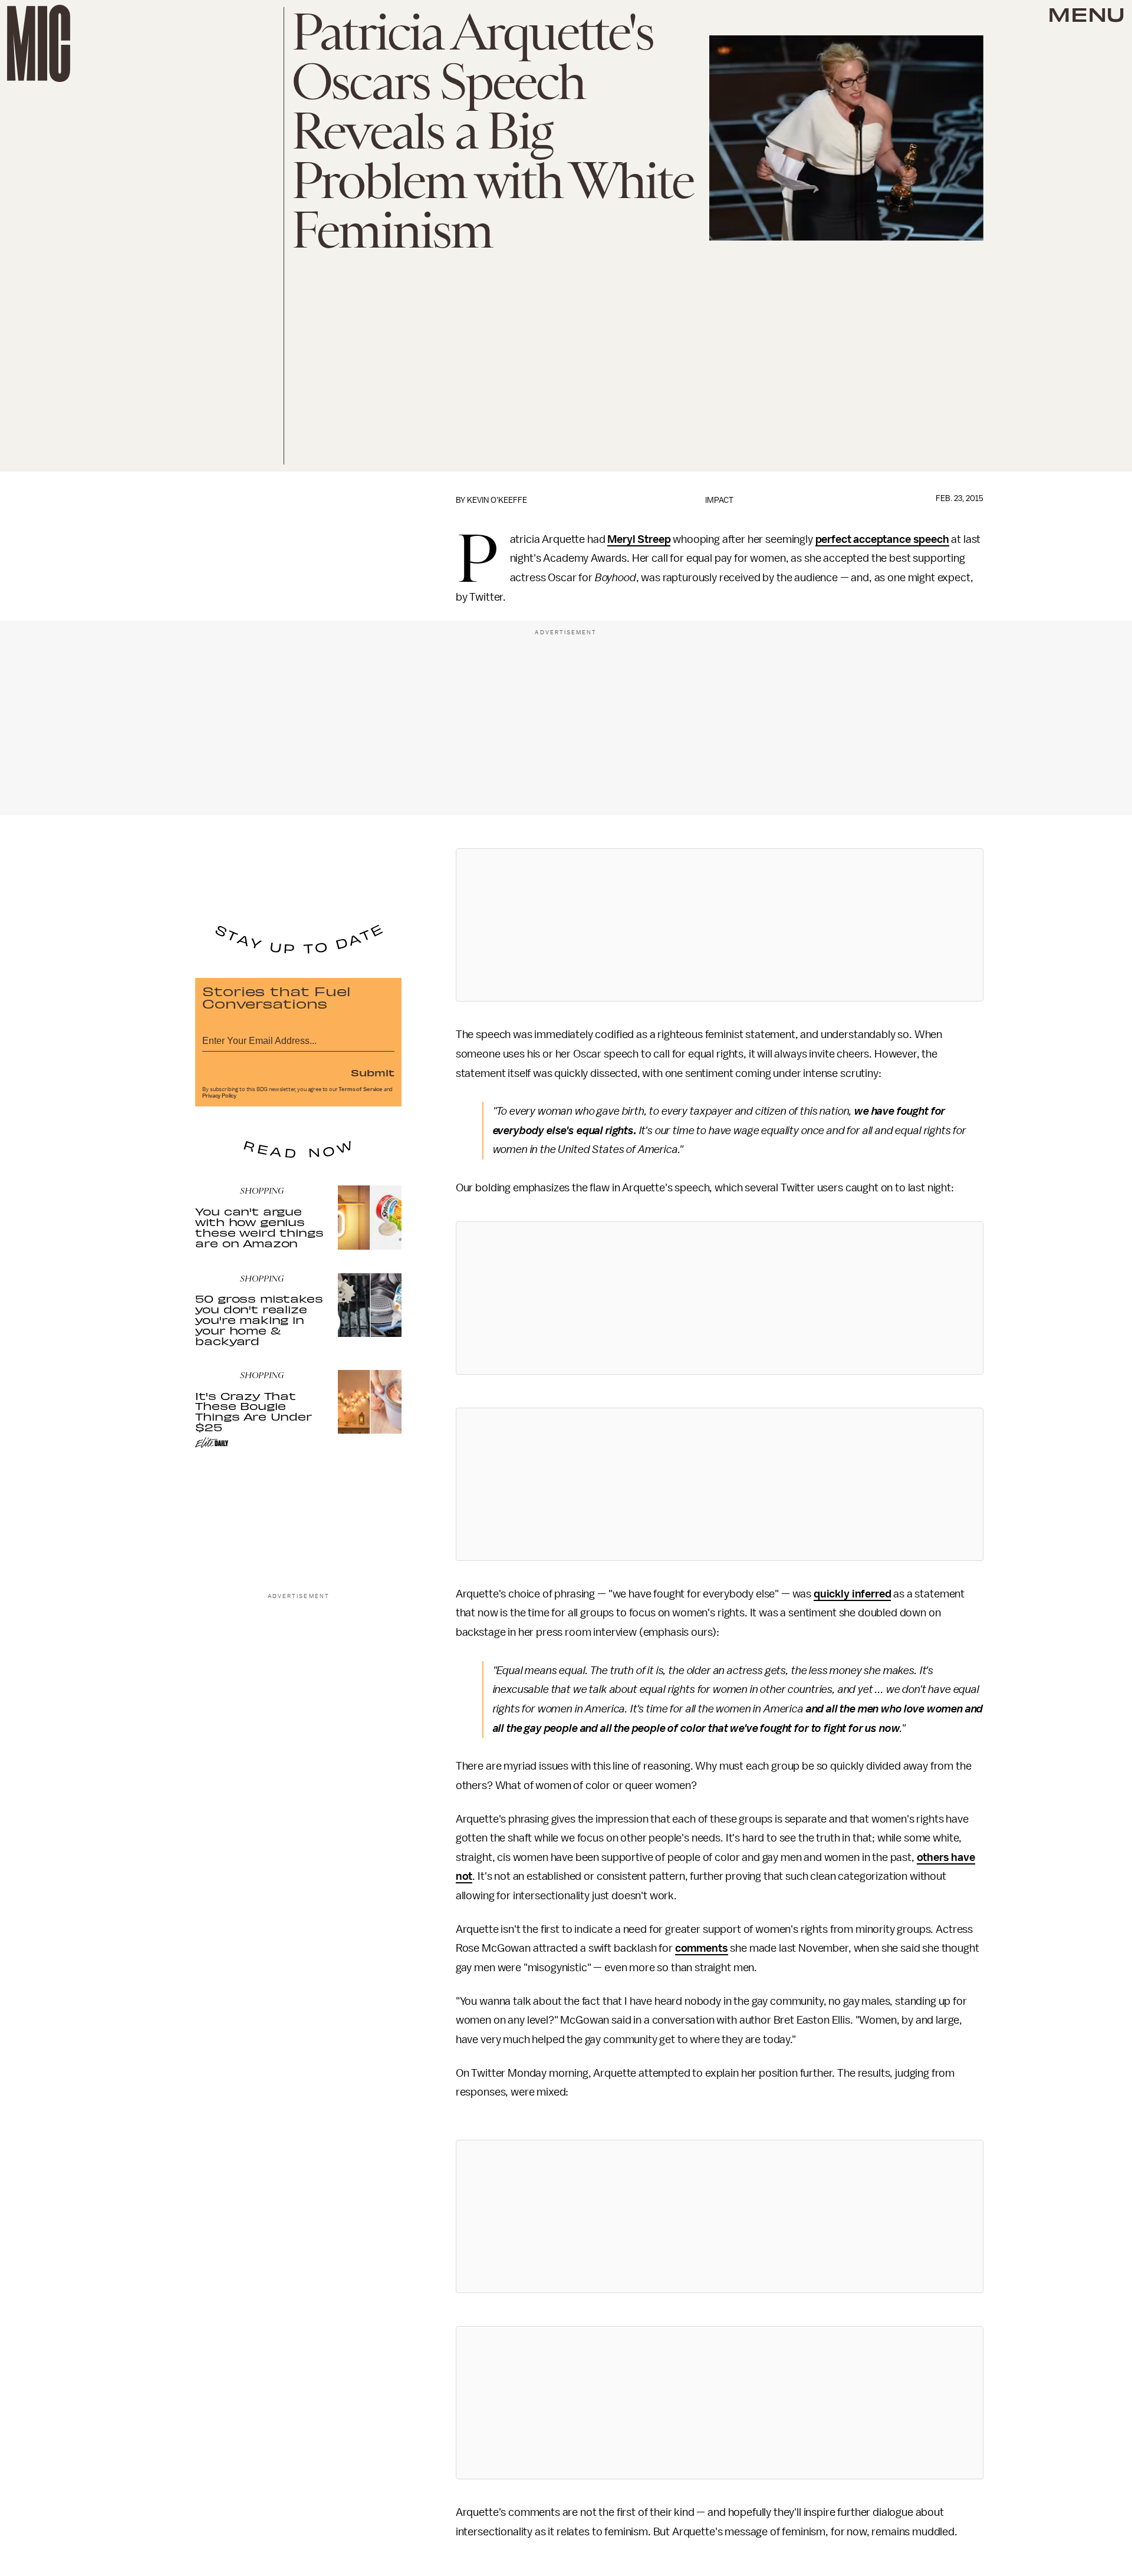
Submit (373, 1072)
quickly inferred (852, 1594)
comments (702, 1948)
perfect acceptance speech (882, 539)
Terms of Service (360, 1089)
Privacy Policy (219, 1096)
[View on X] (719, 925)
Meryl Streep (639, 539)
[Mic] (39, 43)
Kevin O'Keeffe (497, 500)
